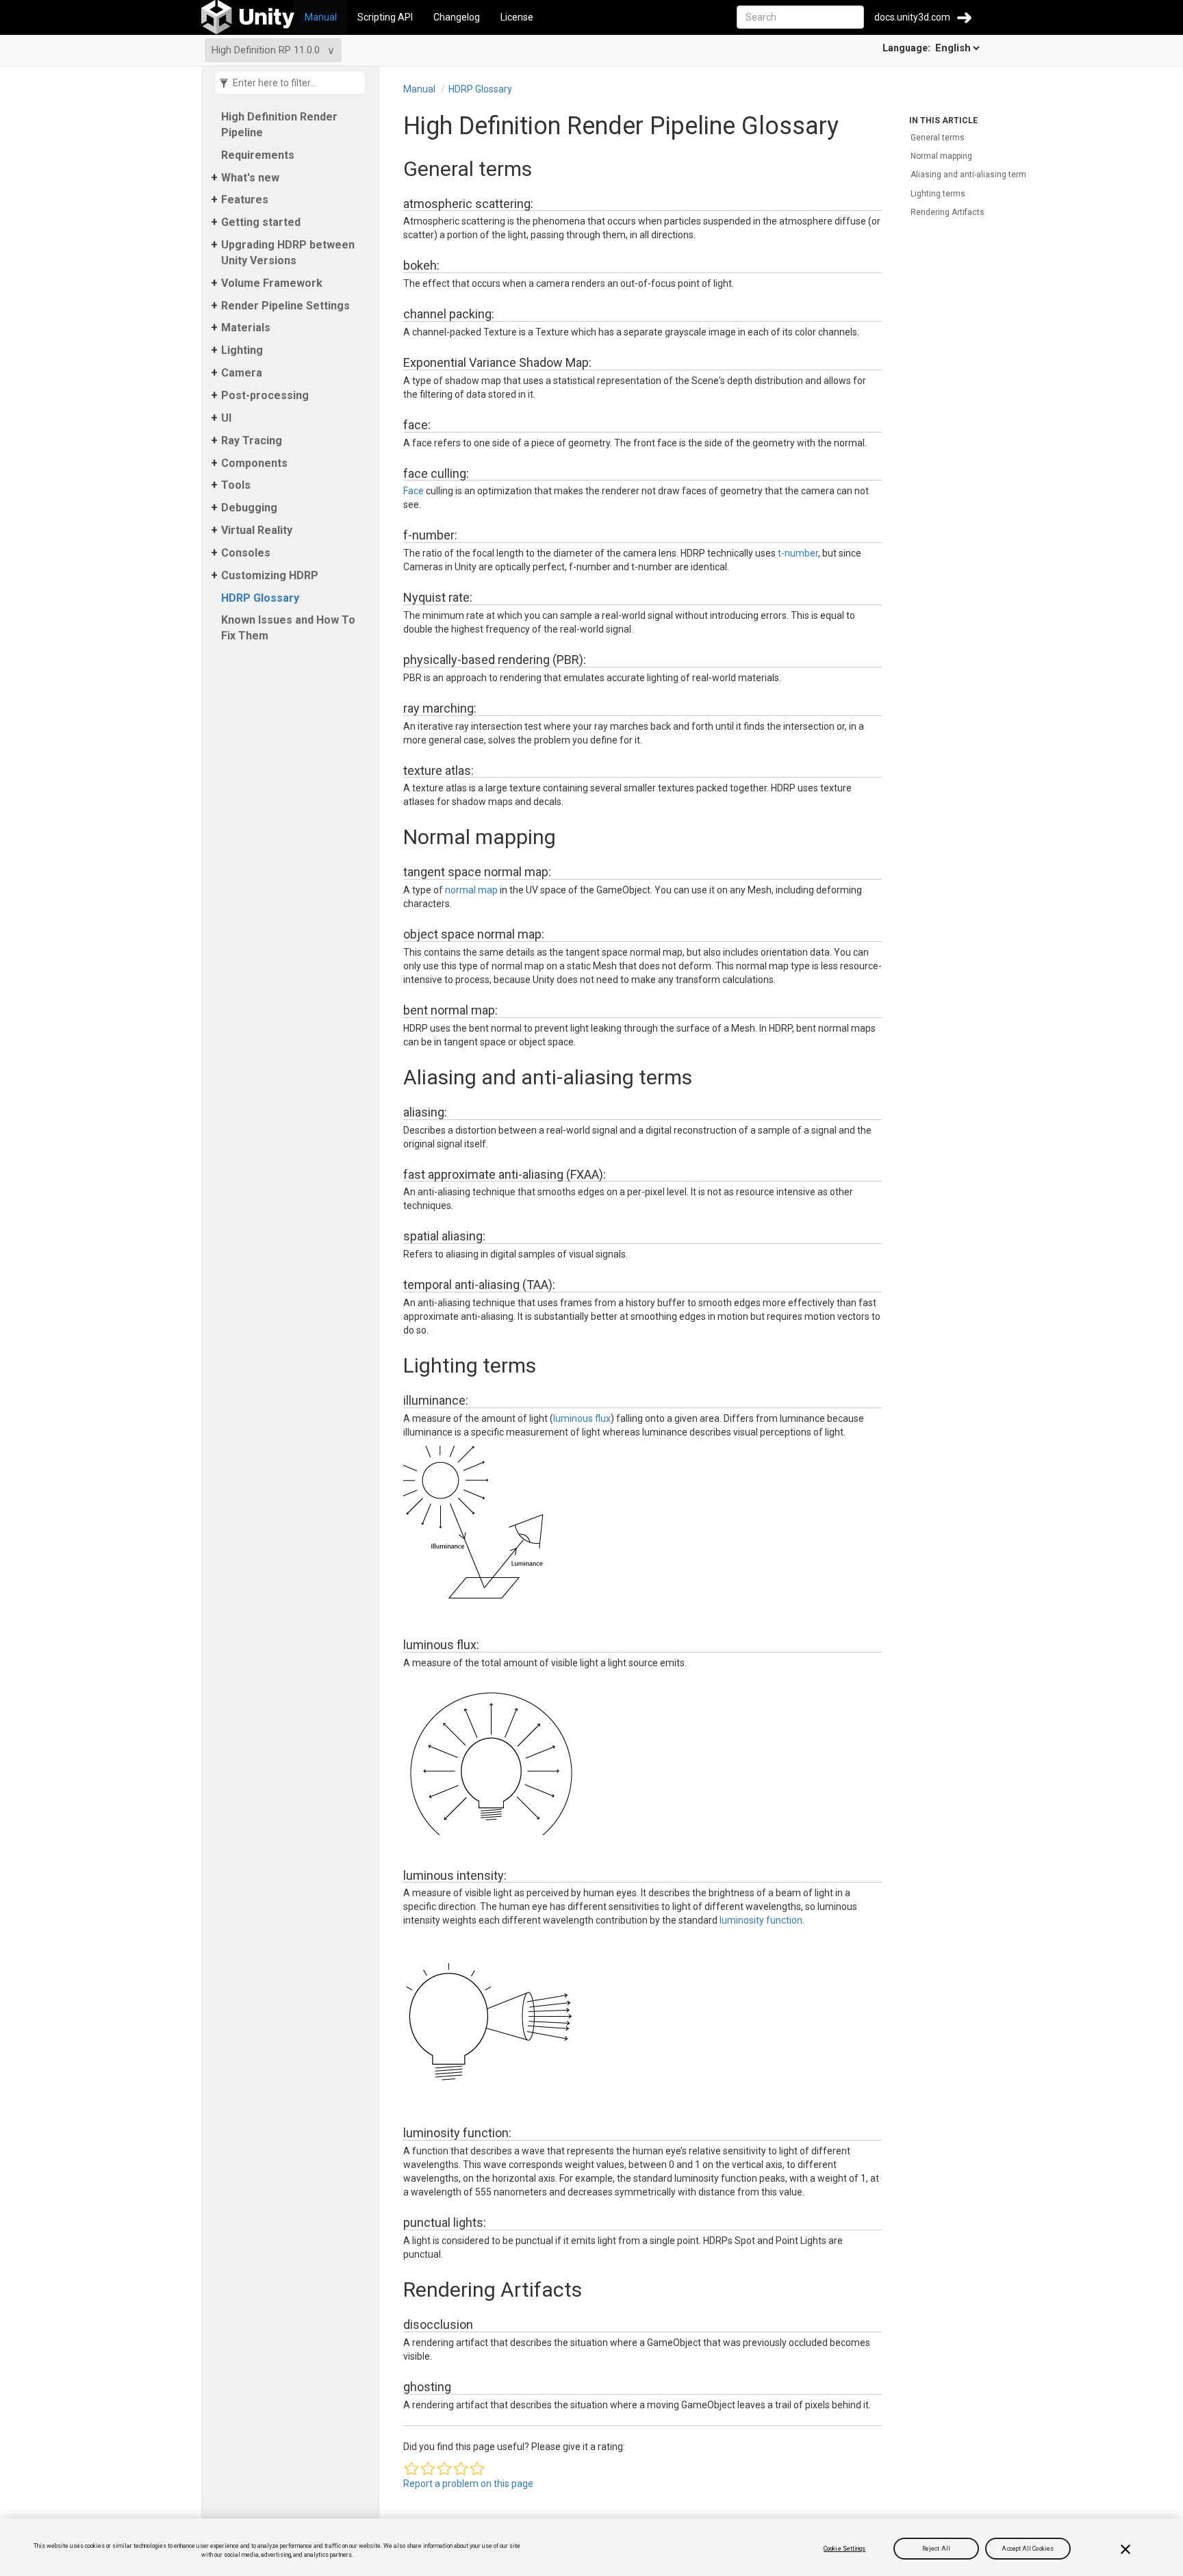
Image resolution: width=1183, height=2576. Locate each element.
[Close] (1125, 2549)
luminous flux (582, 1418)
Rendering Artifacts (947, 212)
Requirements (258, 155)
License (517, 17)
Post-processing (265, 395)
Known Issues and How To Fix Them (288, 628)
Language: (907, 48)
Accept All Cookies (1028, 2549)
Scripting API (385, 17)
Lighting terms (938, 194)
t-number (798, 553)
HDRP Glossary (260, 598)
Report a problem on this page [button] (468, 2484)
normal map (471, 890)
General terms (938, 138)
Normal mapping (941, 156)
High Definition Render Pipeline (279, 125)
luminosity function (761, 1920)
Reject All (936, 2549)
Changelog (457, 17)
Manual (321, 17)
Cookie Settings (844, 2549)
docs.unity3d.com (912, 17)
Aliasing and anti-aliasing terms (971, 175)
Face (414, 491)
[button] (411, 2469)
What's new (250, 178)
